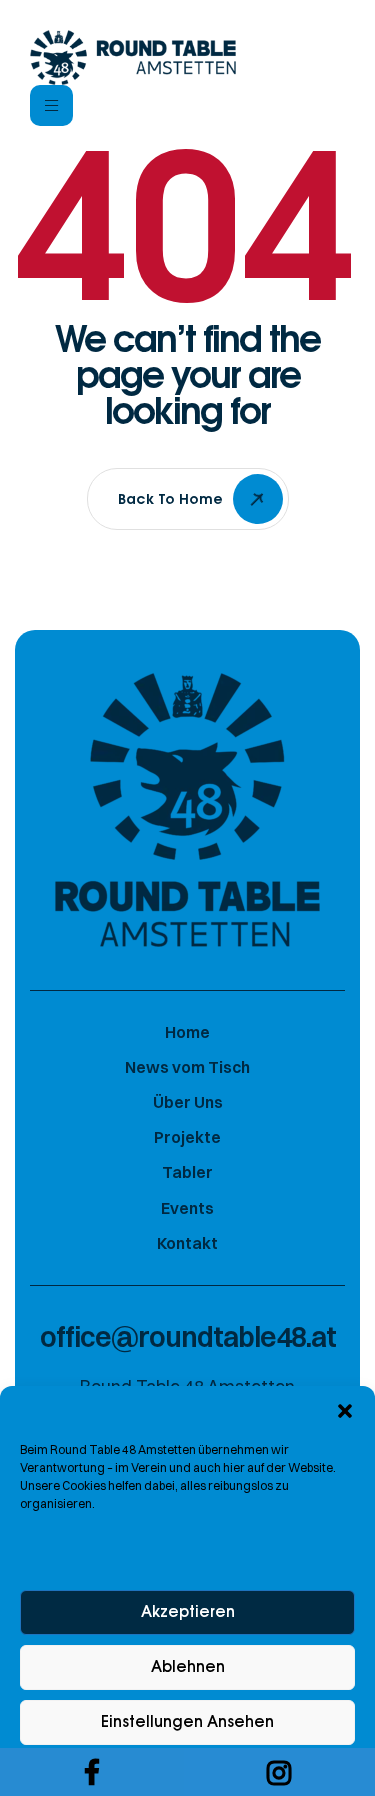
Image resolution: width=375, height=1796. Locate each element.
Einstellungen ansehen (187, 1722)
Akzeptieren (188, 1612)
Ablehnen (188, 1667)
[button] (345, 1411)
